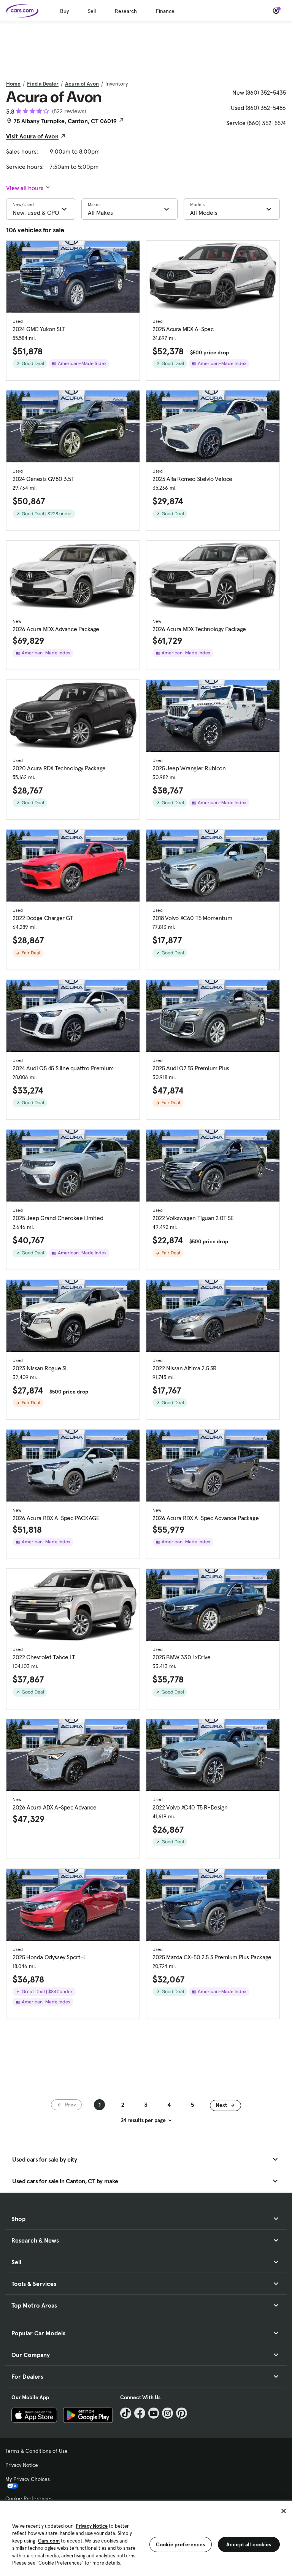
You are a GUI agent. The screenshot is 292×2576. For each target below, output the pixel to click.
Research (126, 11)
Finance (165, 11)
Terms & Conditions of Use (36, 2451)
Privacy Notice (22, 2465)
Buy (64, 11)
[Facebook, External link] (140, 2413)
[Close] (284, 2511)
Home (13, 84)
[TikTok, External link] (126, 2413)
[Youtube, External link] (154, 2413)
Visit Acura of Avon (32, 136)
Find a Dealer (43, 84)
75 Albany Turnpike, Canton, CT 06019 (65, 121)
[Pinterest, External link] (182, 2413)
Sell (92, 11)
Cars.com (49, 2541)
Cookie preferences (181, 2544)
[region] (146, 2538)
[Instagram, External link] (167, 2413)
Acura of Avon (82, 84)
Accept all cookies (249, 2544)
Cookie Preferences (29, 2498)
